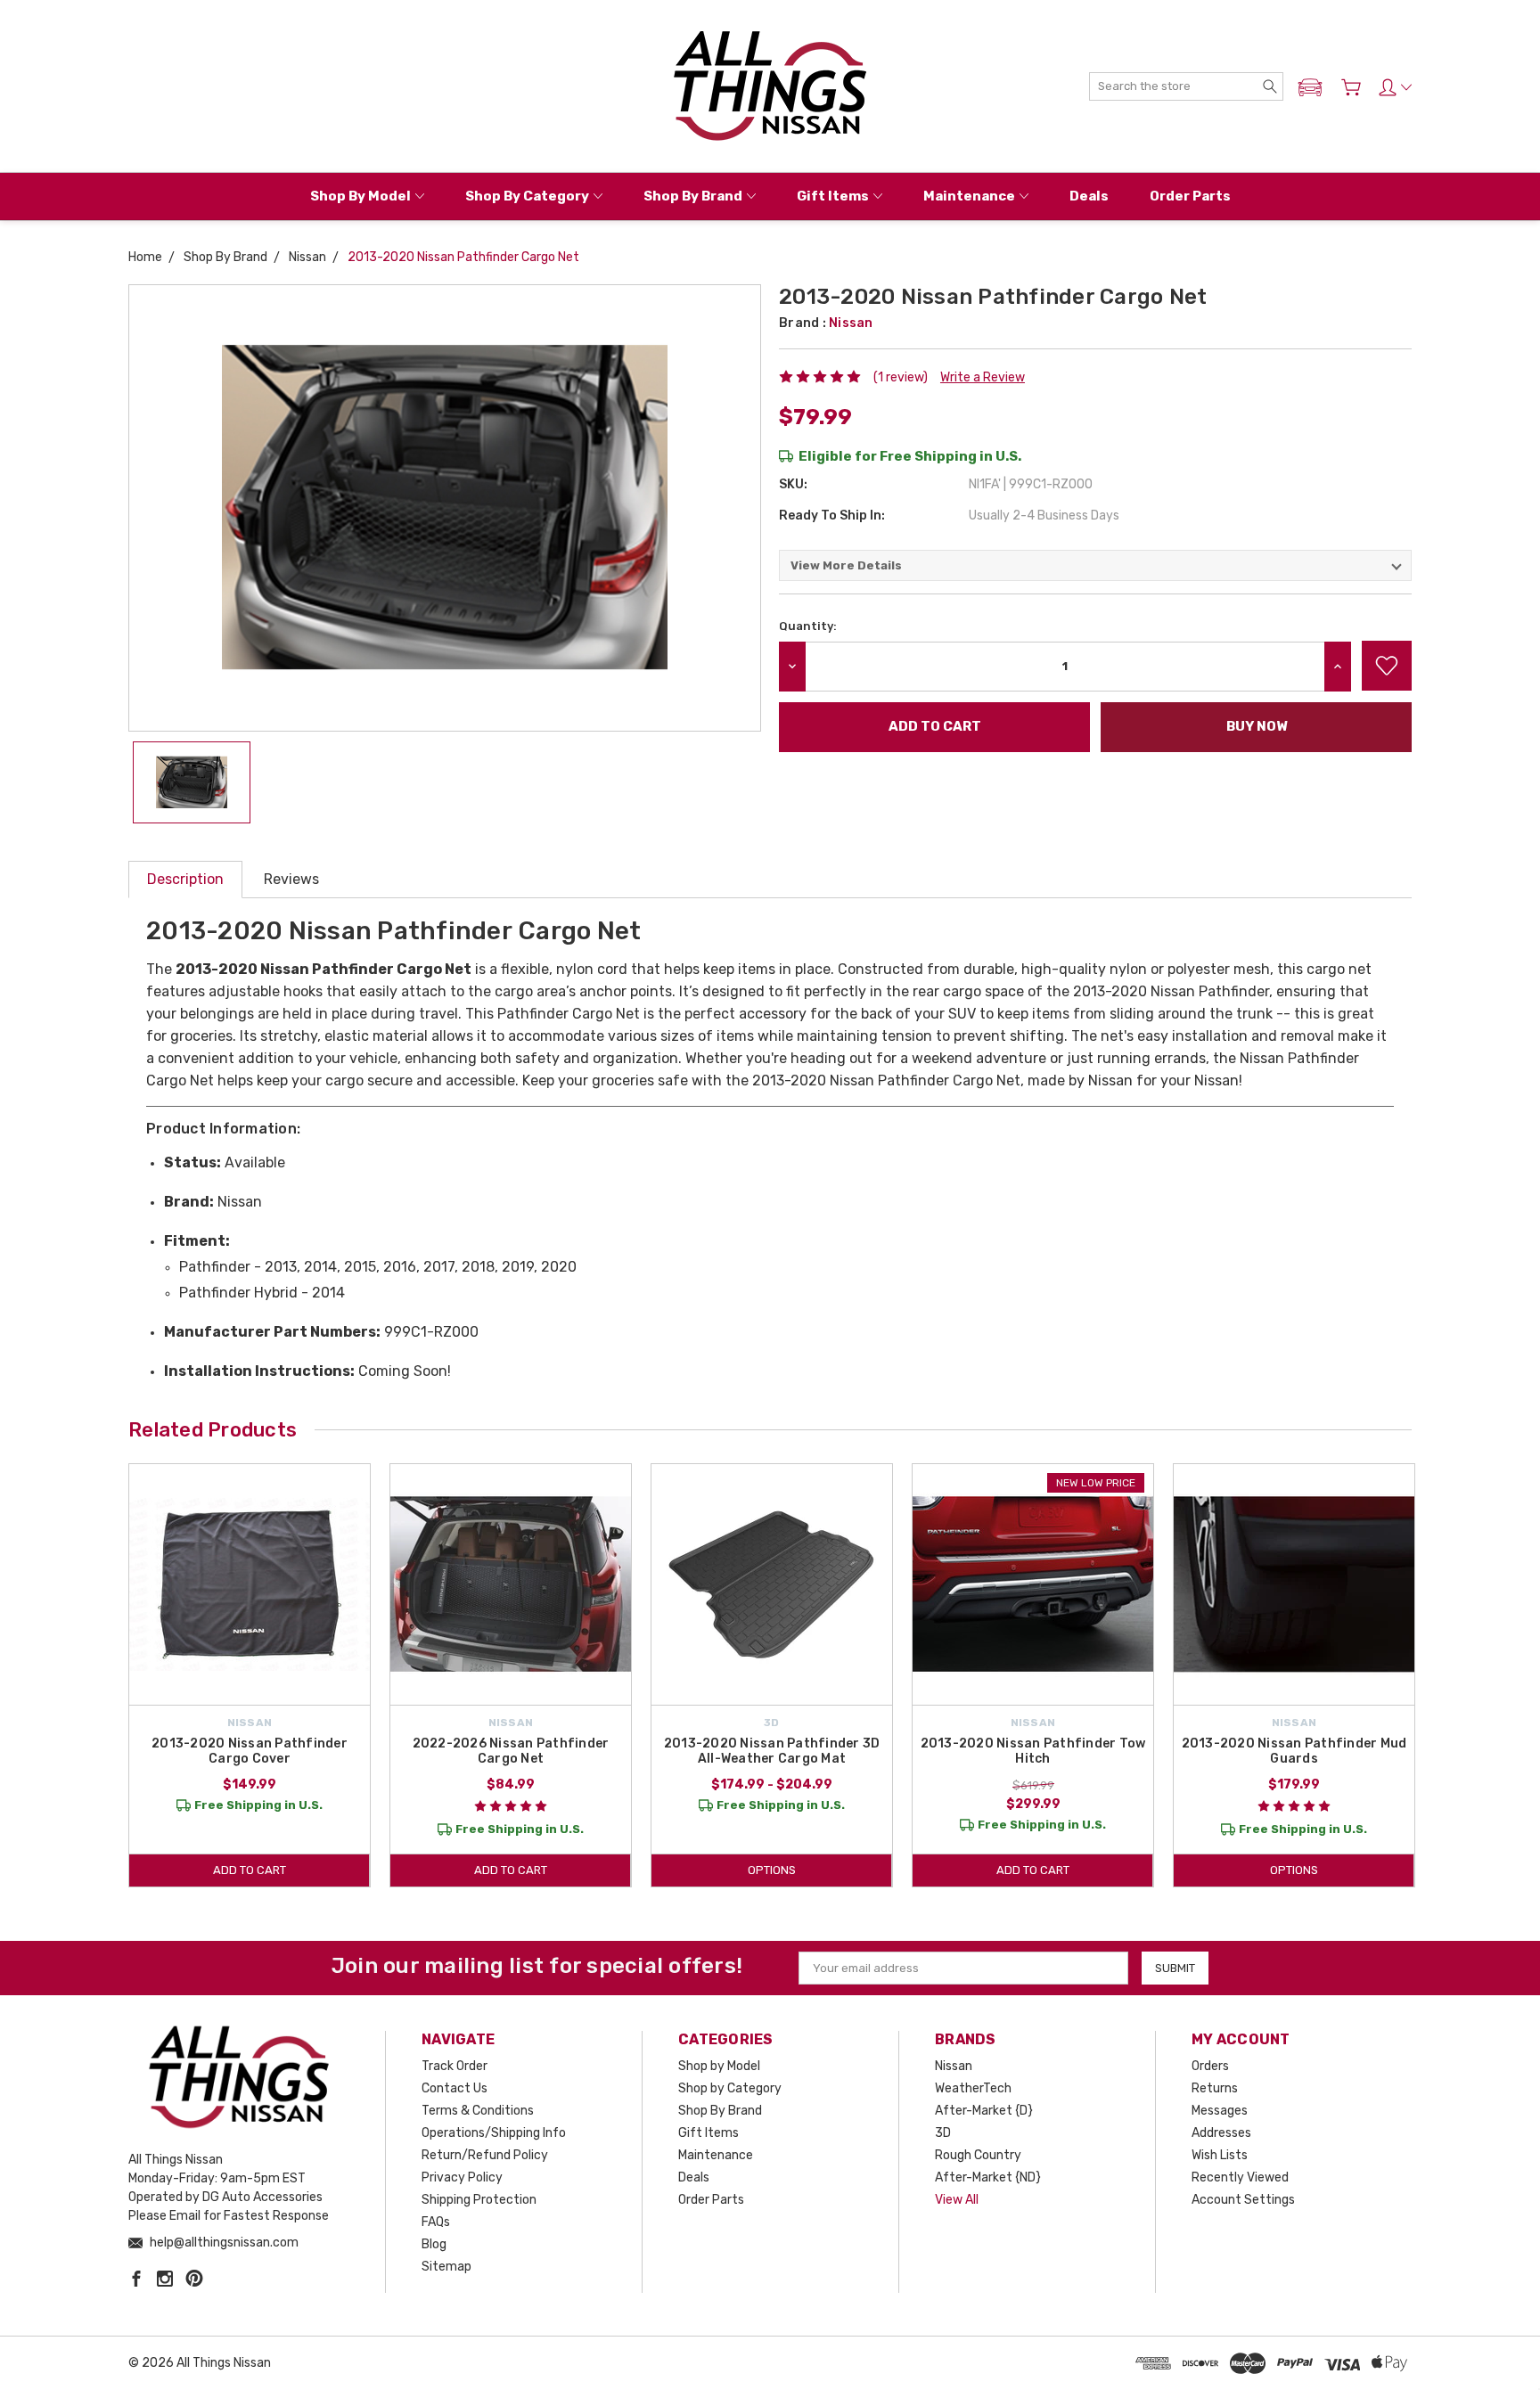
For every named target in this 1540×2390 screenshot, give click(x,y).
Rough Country (978, 2155)
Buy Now (1257, 726)
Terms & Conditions (478, 2111)
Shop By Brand (693, 196)
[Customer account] (1395, 87)
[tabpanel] (250, 1675)
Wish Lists (1220, 2155)
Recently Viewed (1240, 2177)
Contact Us (455, 2088)
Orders (1210, 2066)
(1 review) (901, 377)
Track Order (455, 2066)
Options (772, 1870)
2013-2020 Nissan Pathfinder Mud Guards (1294, 1751)
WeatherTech (973, 2088)
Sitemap (446, 2267)
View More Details (846, 565)
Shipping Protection (479, 2200)
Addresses (1221, 2133)
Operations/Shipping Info (494, 2133)
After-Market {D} (984, 2111)
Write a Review (983, 377)
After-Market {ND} (988, 2177)
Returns (1215, 2088)
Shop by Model (360, 196)
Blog (434, 2244)
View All (957, 2200)
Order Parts (1190, 196)
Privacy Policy (462, 2177)
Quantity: (808, 626)
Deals (1089, 196)
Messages (1220, 2111)
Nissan (954, 2066)
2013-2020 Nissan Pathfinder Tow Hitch (1033, 1751)
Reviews (291, 879)
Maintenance (969, 196)
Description (185, 879)
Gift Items (833, 196)
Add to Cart (250, 1870)
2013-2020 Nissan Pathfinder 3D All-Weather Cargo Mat (772, 1751)
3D (943, 2133)
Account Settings (1243, 2200)
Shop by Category (527, 196)
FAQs (436, 2222)
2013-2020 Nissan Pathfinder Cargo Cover (250, 1751)
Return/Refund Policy (485, 2155)
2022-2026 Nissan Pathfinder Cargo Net (511, 1751)
